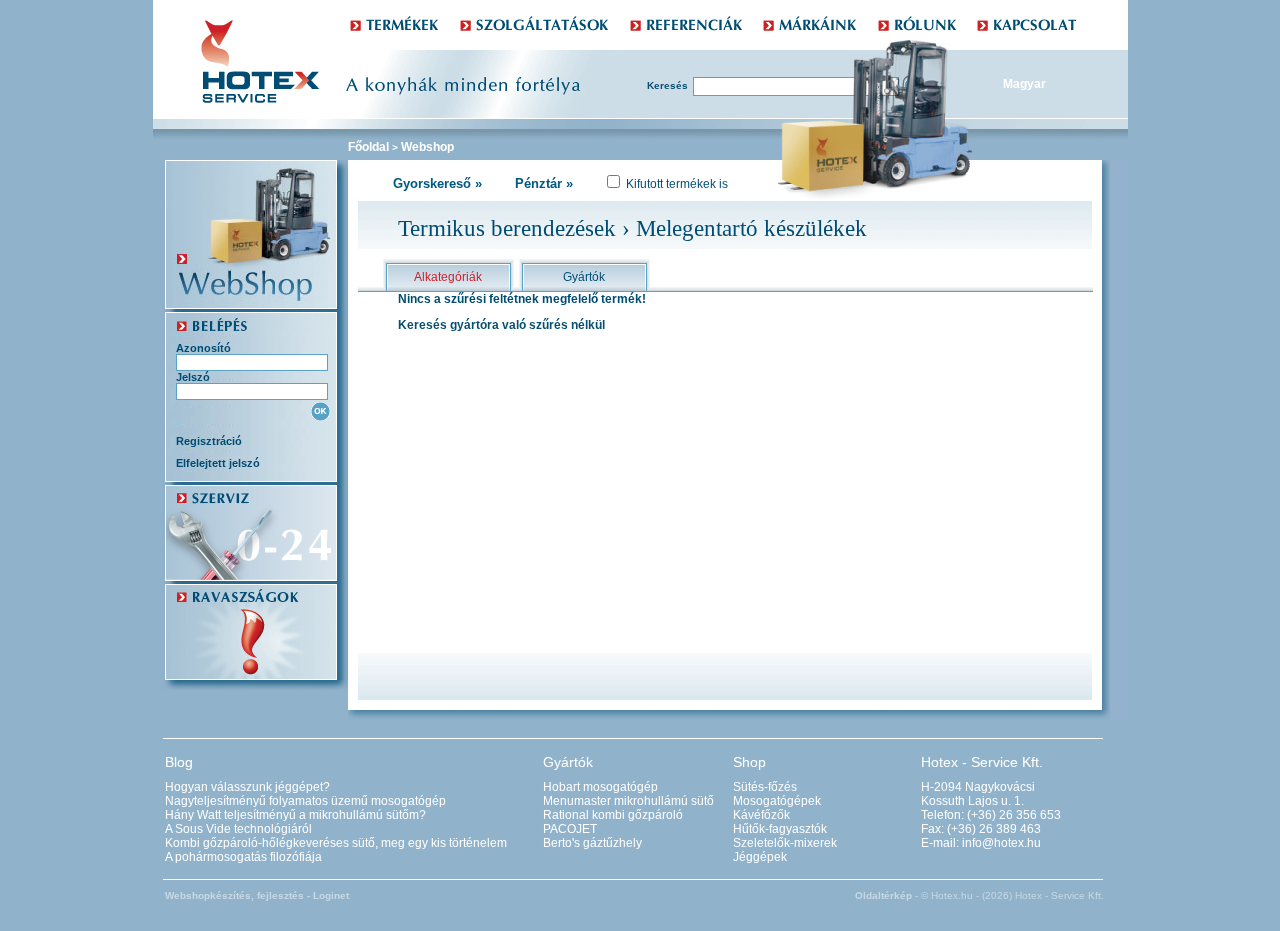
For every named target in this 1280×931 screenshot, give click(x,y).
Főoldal (368, 147)
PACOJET (570, 829)
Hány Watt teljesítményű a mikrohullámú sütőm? (295, 815)
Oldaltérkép (883, 895)
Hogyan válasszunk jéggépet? (247, 787)
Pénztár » (544, 183)
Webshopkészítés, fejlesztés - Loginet (257, 895)
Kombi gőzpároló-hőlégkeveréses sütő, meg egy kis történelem (336, 843)
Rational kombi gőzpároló (613, 815)
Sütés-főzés (765, 787)
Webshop (427, 147)
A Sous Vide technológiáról (238, 829)
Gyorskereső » (437, 183)
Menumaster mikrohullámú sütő (628, 801)
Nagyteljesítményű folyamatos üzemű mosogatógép (305, 801)
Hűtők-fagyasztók (780, 829)
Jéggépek (760, 857)
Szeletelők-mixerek (785, 843)
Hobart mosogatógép (600, 787)
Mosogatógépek (777, 801)
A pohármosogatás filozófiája (243, 857)
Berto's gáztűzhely (592, 843)
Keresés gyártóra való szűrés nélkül (501, 325)
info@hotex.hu (1001, 843)
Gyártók (584, 277)
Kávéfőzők (761, 815)
